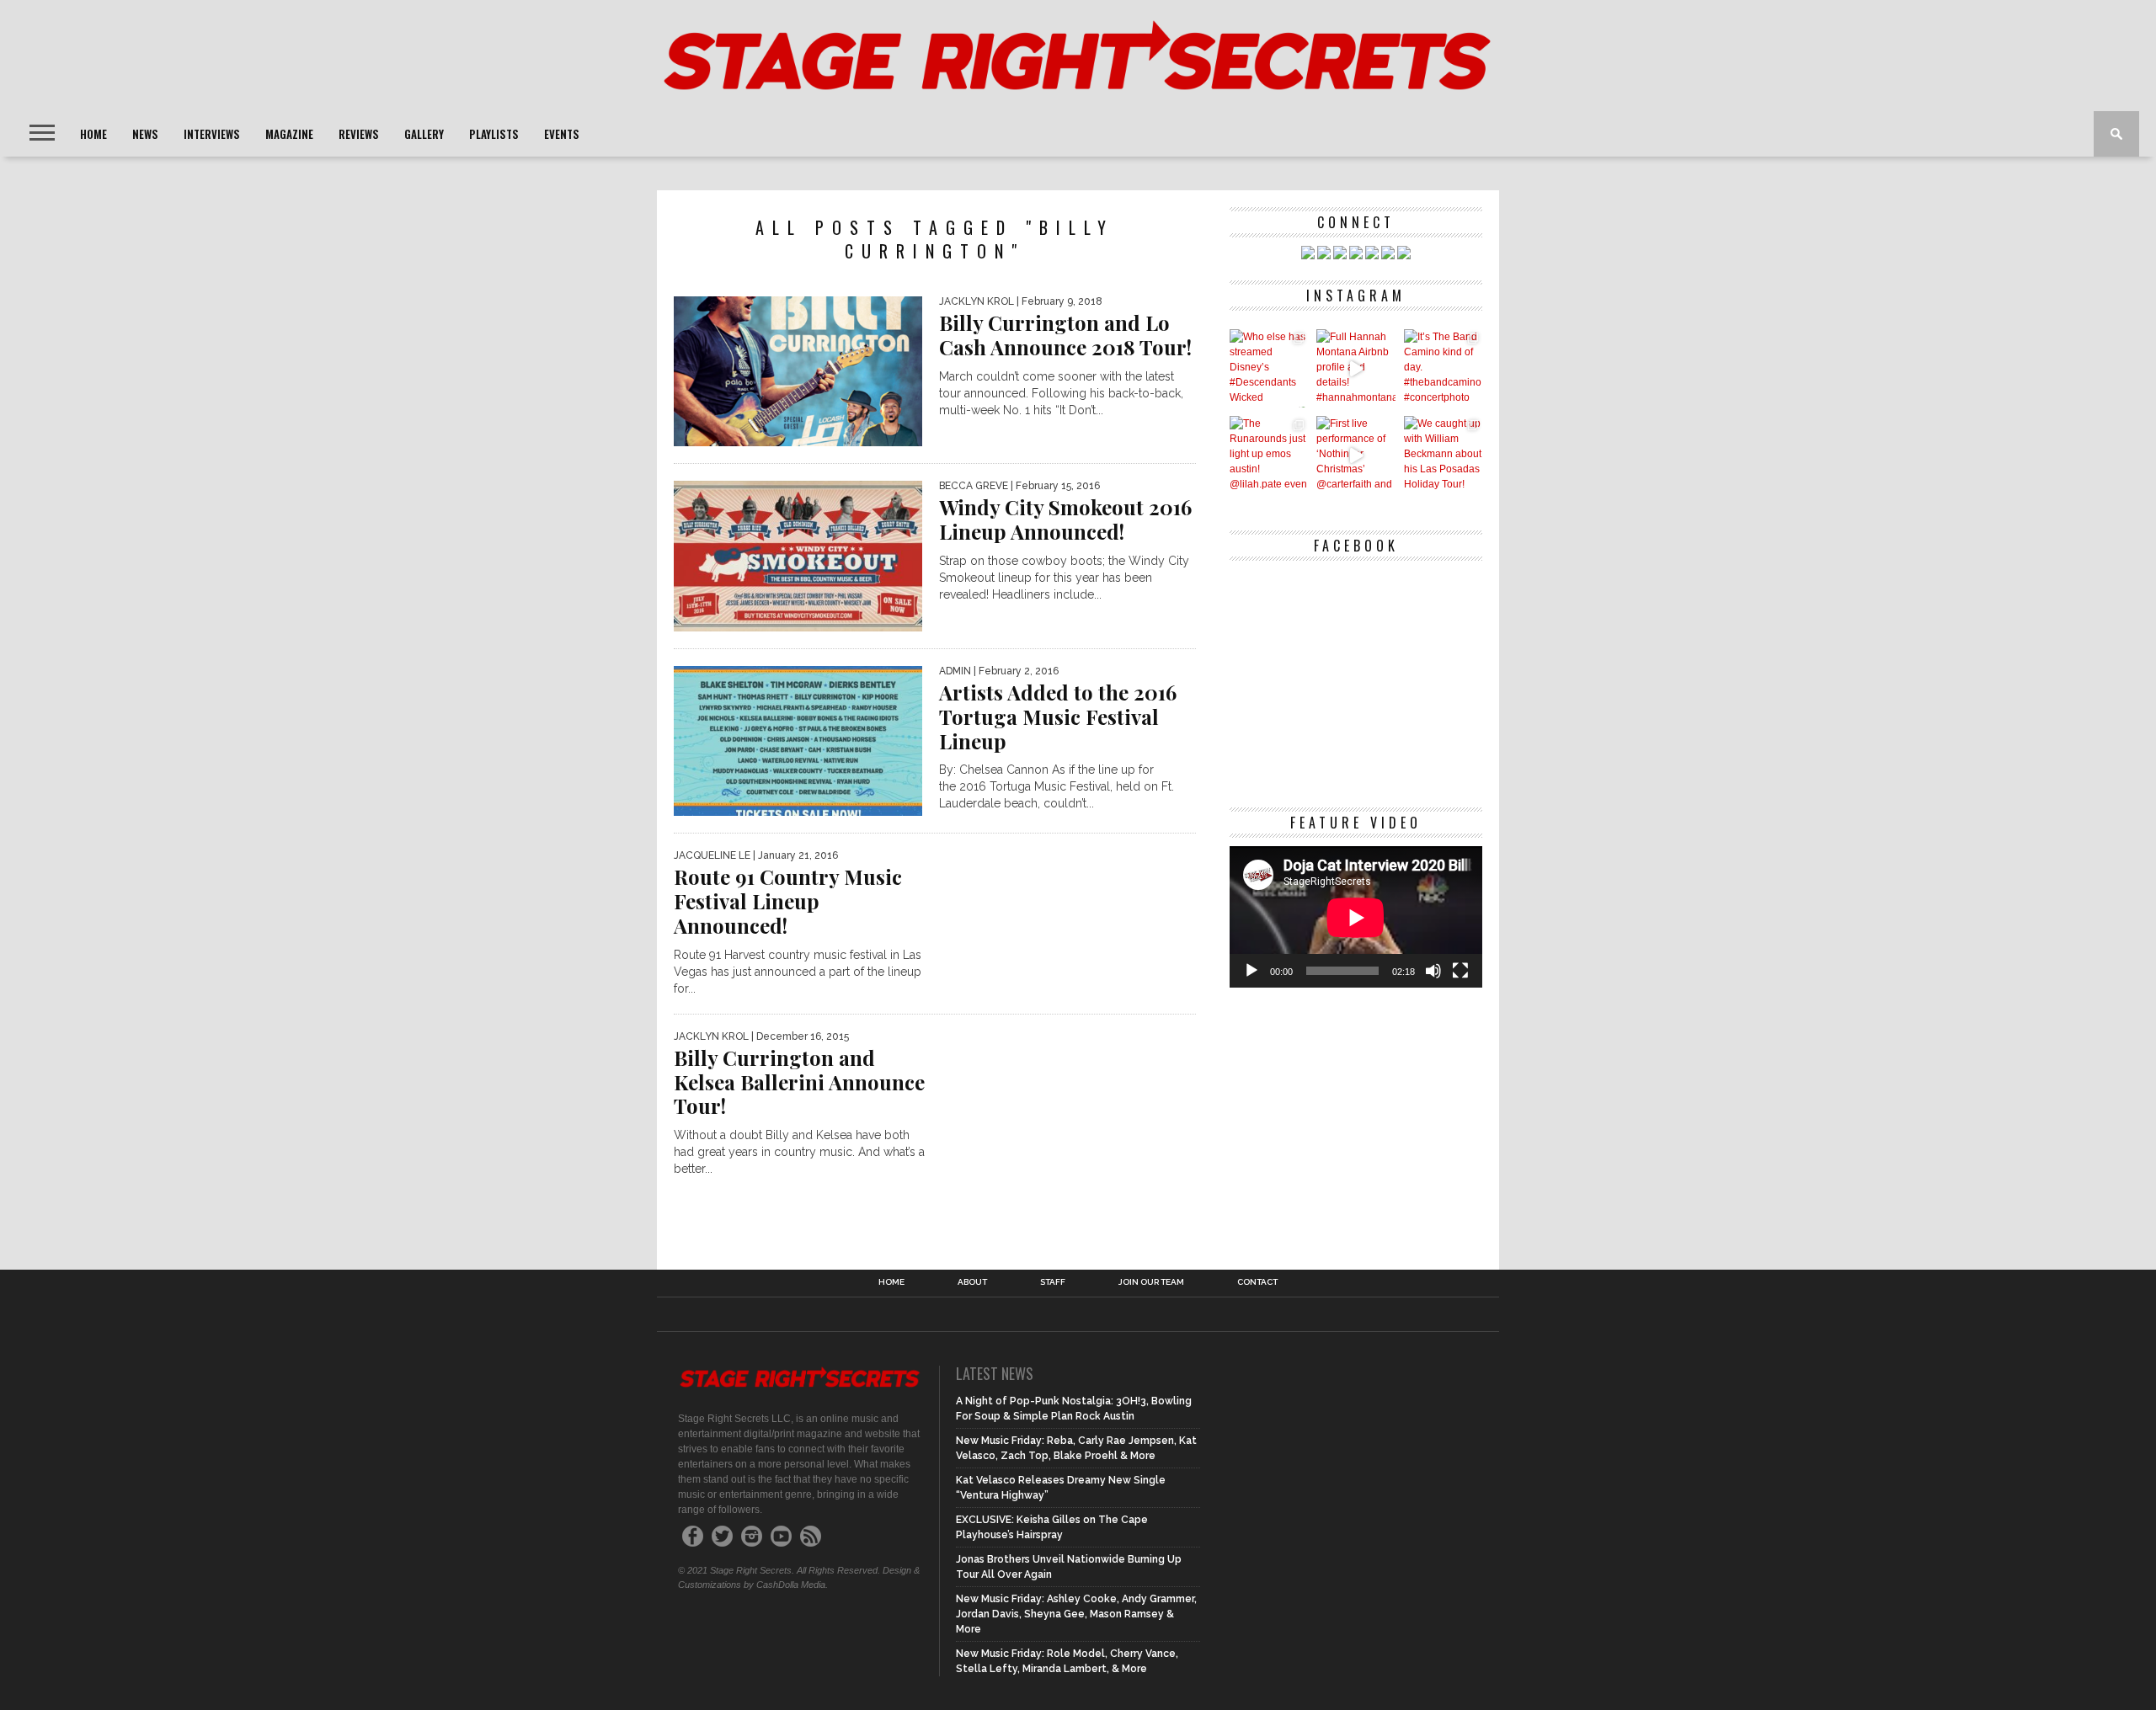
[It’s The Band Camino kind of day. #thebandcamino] (1443, 368)
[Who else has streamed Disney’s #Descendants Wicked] (1269, 368)
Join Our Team (1151, 1282)
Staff (1053, 1282)
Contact (1257, 1282)
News (145, 134)
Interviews (212, 134)
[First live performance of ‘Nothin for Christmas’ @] (1356, 455)
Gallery (424, 134)
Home (93, 134)
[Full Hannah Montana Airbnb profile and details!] (1356, 368)
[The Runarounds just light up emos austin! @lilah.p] (1269, 455)
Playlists (494, 134)
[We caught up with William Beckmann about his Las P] (1443, 455)
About (972, 1282)
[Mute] (1433, 971)
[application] (1356, 917)
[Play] (1251, 971)
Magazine (289, 134)
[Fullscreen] (1460, 971)
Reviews (359, 134)
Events (562, 134)
